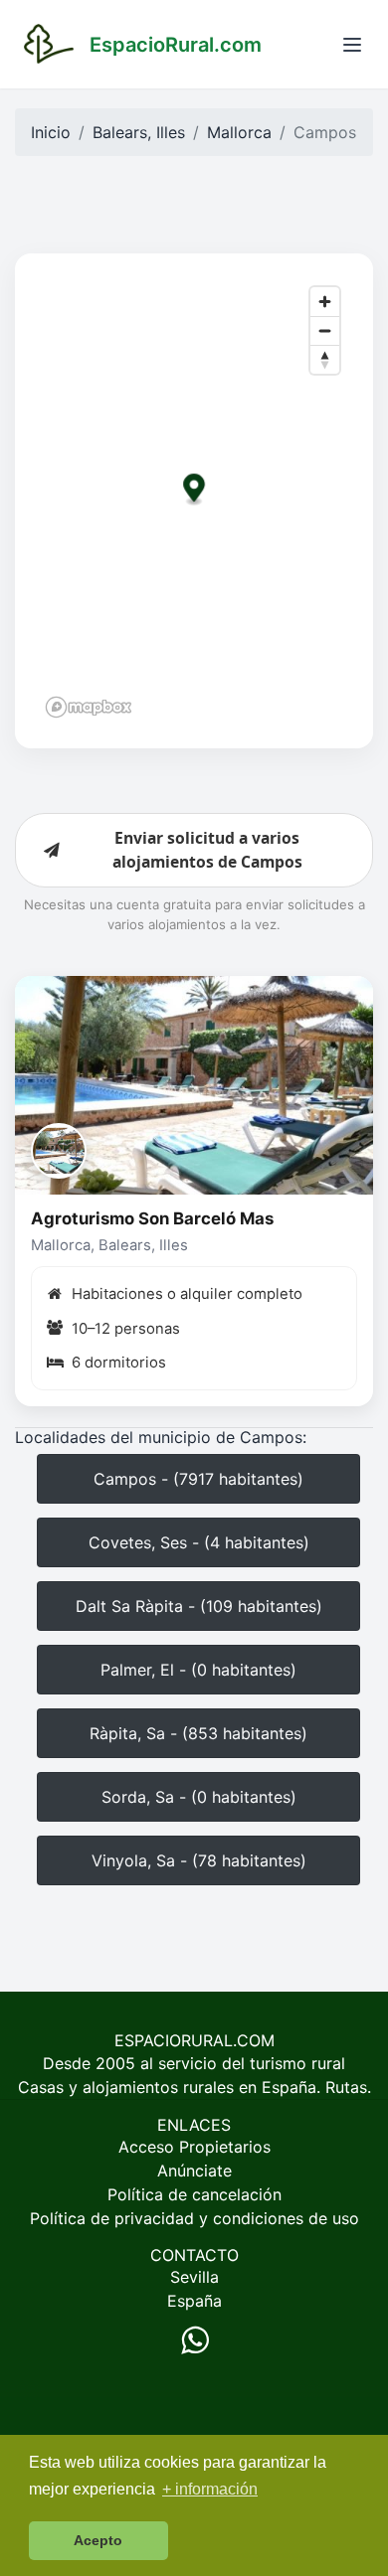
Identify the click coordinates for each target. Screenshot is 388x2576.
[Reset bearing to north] (325, 359)
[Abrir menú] (352, 45)
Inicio (51, 132)
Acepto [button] (98, 2540)
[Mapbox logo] (89, 707)
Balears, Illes (139, 132)
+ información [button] (210, 2489)
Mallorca (239, 132)
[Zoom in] (325, 302)
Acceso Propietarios (194, 2147)
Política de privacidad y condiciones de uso (194, 2218)
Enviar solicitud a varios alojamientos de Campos (207, 850)
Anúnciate (194, 2171)
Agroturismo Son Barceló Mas (152, 1218)
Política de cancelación (194, 2194)
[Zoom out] (325, 330)
